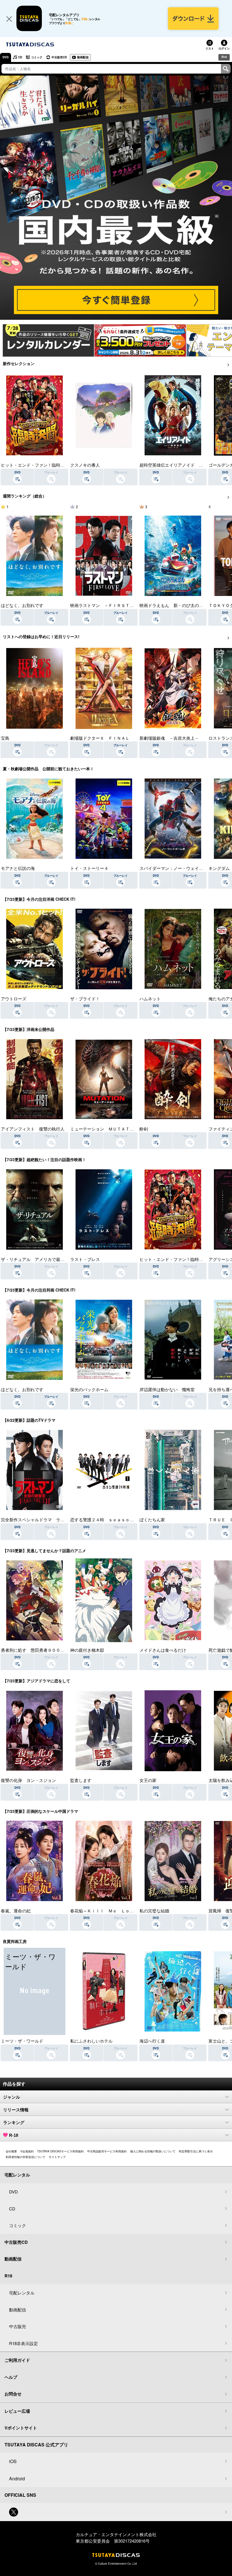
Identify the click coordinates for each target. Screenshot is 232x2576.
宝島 (5, 738)
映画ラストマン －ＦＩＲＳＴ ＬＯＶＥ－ (113, 605)
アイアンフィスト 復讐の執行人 (33, 1129)
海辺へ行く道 (152, 2041)
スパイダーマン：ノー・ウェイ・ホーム (178, 868)
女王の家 (148, 1780)
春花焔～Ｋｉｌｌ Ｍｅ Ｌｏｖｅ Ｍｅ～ (113, 1911)
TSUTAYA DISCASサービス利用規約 (60, 2151)
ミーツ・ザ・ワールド (22, 2041)
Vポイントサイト (21, 2428)
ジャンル (12, 2097)
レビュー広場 (17, 2411)
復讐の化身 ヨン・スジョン (28, 1780)
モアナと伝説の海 (18, 868)
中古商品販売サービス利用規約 (107, 2151)
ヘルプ (11, 2377)
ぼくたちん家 (152, 1519)
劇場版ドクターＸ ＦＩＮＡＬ (100, 738)
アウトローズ (14, 999)
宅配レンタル (22, 2293)
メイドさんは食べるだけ (163, 1650)
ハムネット (150, 999)
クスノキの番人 (85, 465)
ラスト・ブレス (85, 1259)
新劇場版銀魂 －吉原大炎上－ (169, 738)
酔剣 (144, 1129)
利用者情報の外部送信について (25, 2157)
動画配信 (83, 57)
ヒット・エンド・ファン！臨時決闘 (35, 465)
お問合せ (13, 2394)
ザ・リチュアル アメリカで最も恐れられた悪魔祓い (52, 1259)
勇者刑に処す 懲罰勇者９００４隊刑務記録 (43, 1650)
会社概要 (11, 2151)
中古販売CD (59, 57)
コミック (37, 57)
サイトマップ (57, 2157)
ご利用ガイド (17, 2360)
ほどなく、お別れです (22, 605)
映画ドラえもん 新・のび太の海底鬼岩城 (180, 605)
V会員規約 (27, 2151)
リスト (210, 48)
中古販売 (18, 2326)
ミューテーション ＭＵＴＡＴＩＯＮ (106, 1129)
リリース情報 (16, 2110)
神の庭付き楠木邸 (87, 1650)
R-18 (14, 2135)
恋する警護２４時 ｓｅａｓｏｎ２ (104, 1519)
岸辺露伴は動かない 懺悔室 (167, 1389)
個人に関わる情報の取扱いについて (153, 2151)
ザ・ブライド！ (85, 999)
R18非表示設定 (23, 2343)
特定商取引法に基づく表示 (196, 2151)
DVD (6, 57)
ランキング (14, 2123)
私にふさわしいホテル (91, 2041)
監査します (81, 1780)
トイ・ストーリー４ (89, 868)
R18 (224, 57)
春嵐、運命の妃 (16, 1911)
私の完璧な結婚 (154, 1911)
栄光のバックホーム (89, 1389)
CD (20, 57)
